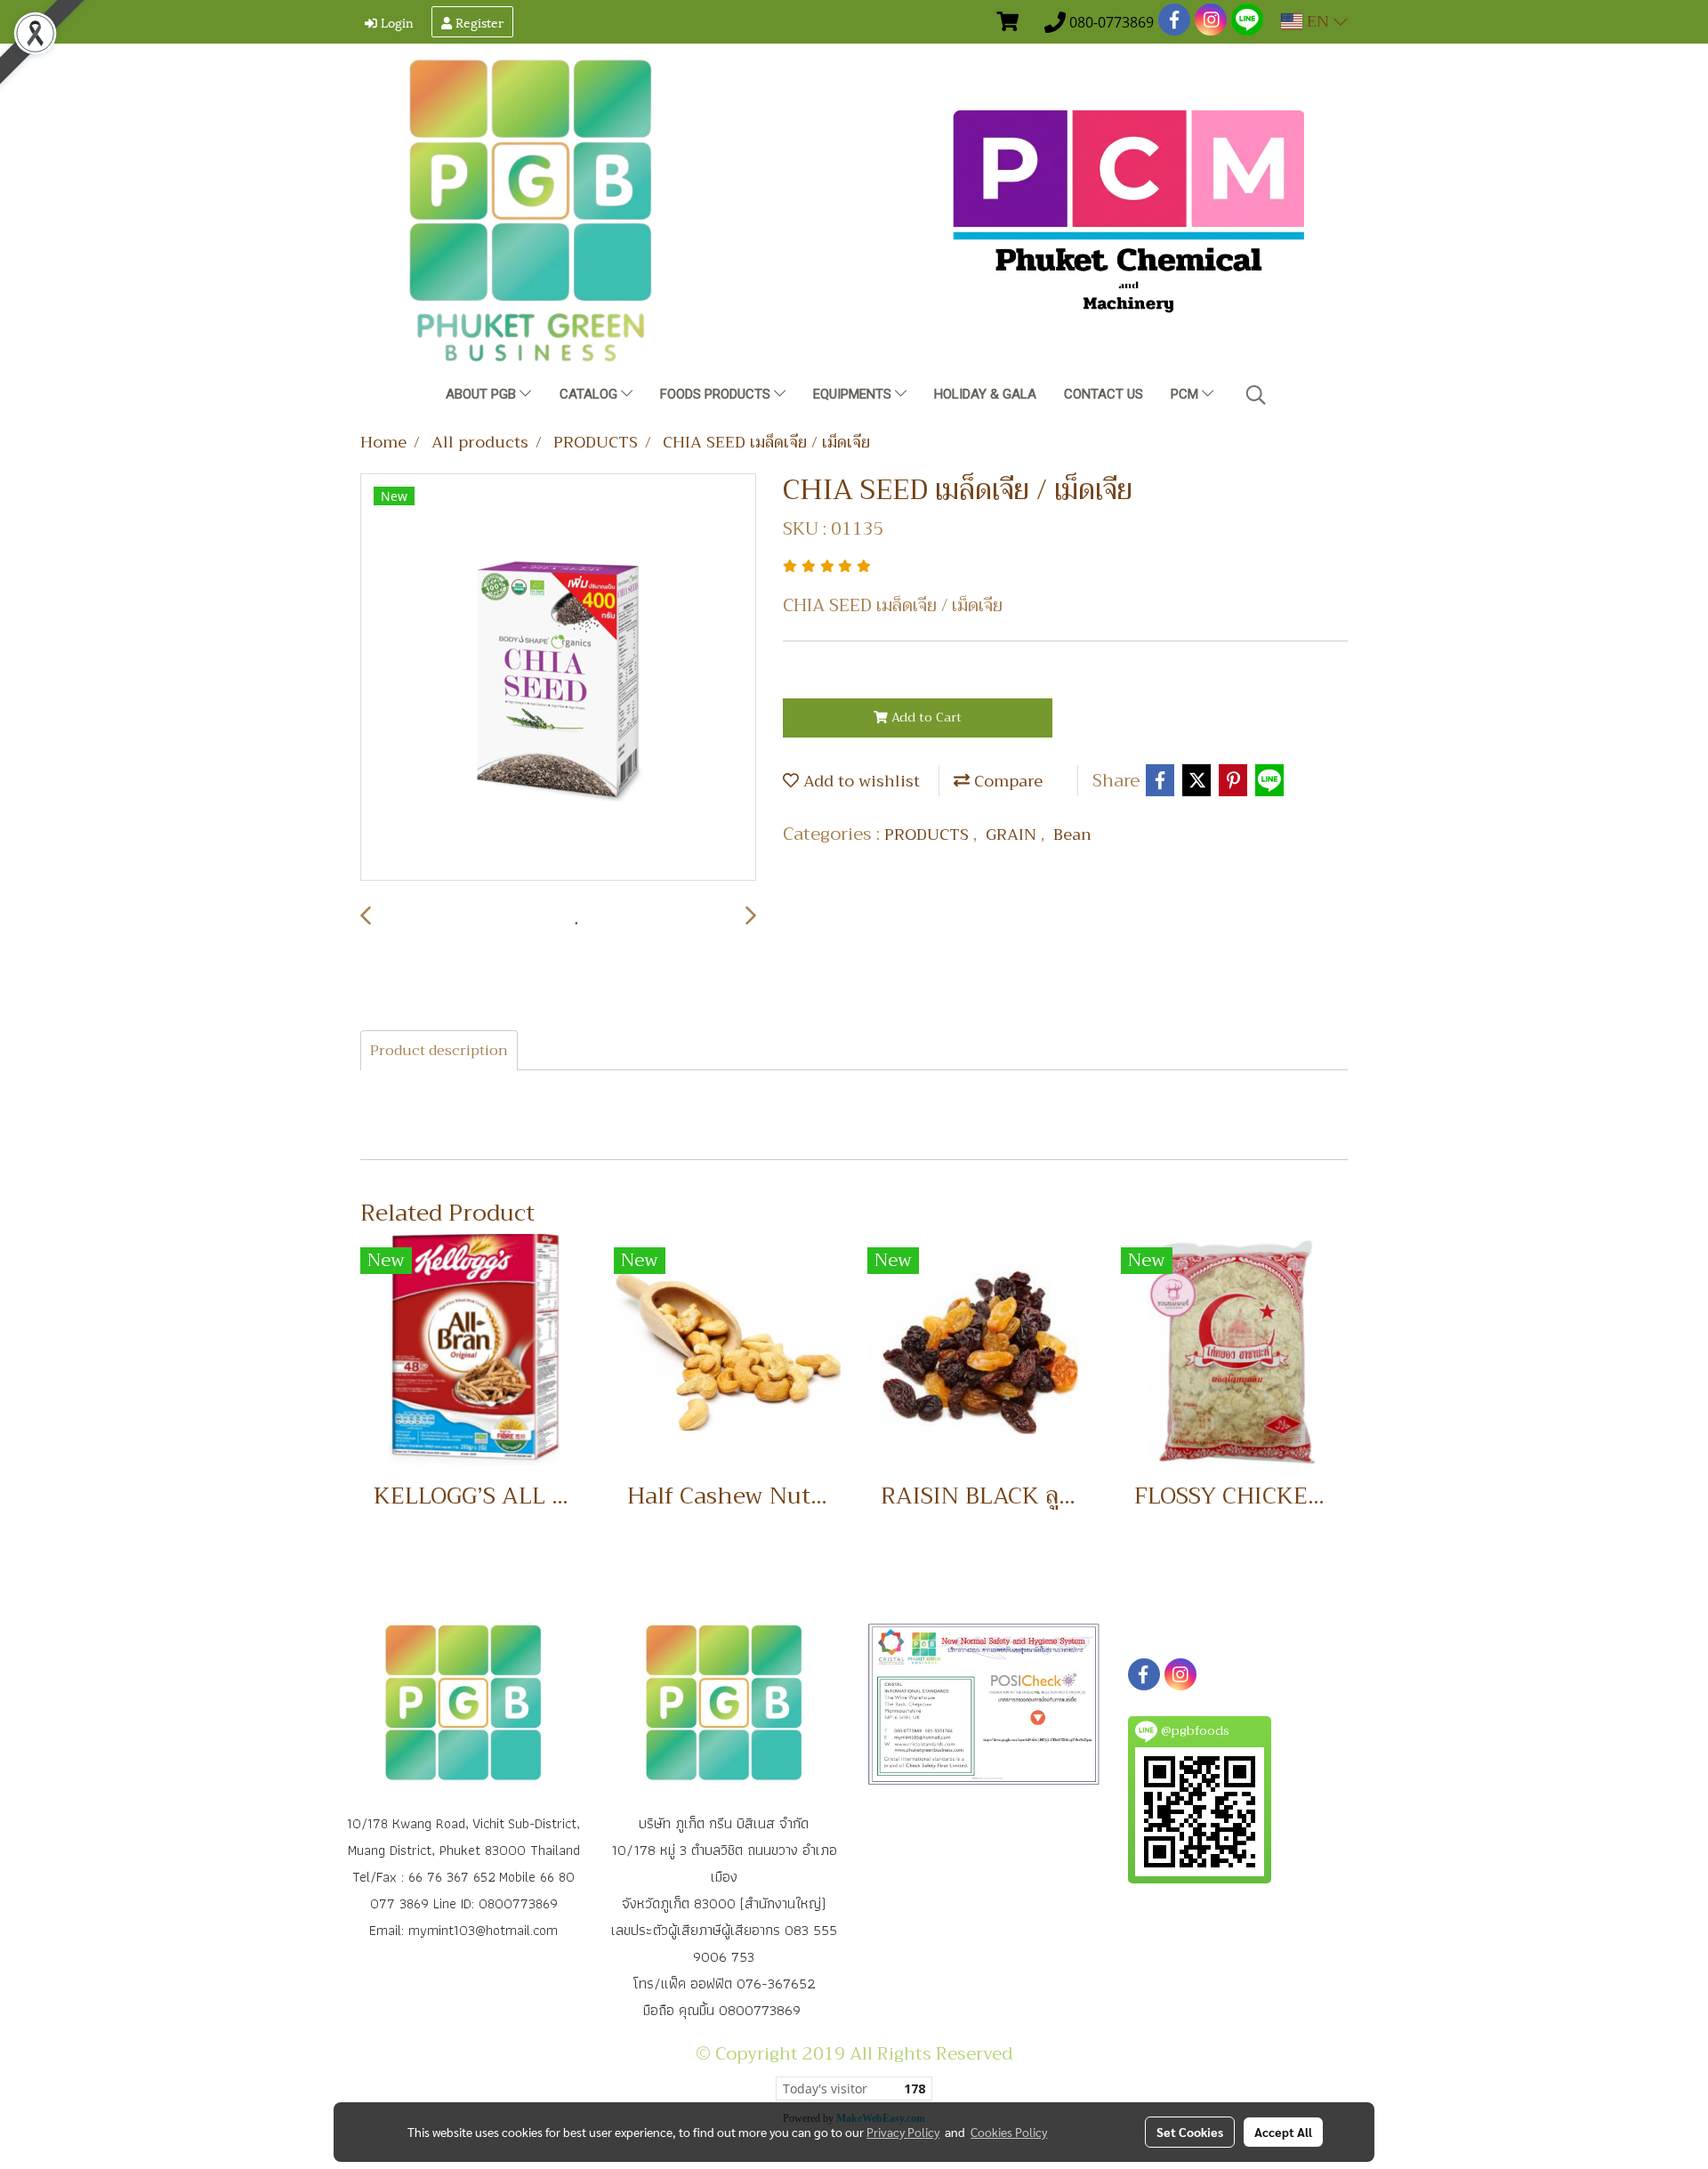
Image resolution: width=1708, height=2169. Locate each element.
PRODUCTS (929, 835)
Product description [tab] (439, 1051)
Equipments (854, 394)
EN (1318, 21)
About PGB (483, 394)
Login (395, 22)
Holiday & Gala (985, 394)
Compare (1006, 781)
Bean (1072, 835)
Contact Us (1104, 394)
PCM (1186, 394)
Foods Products (717, 394)
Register (478, 22)
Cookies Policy (1009, 2132)
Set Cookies (1190, 2132)
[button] (1256, 395)
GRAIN (1013, 835)
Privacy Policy (903, 2132)
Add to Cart (925, 717)
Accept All (1283, 2132)
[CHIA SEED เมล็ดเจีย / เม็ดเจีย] (558, 678)
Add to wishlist (859, 781)
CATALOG (590, 394)
